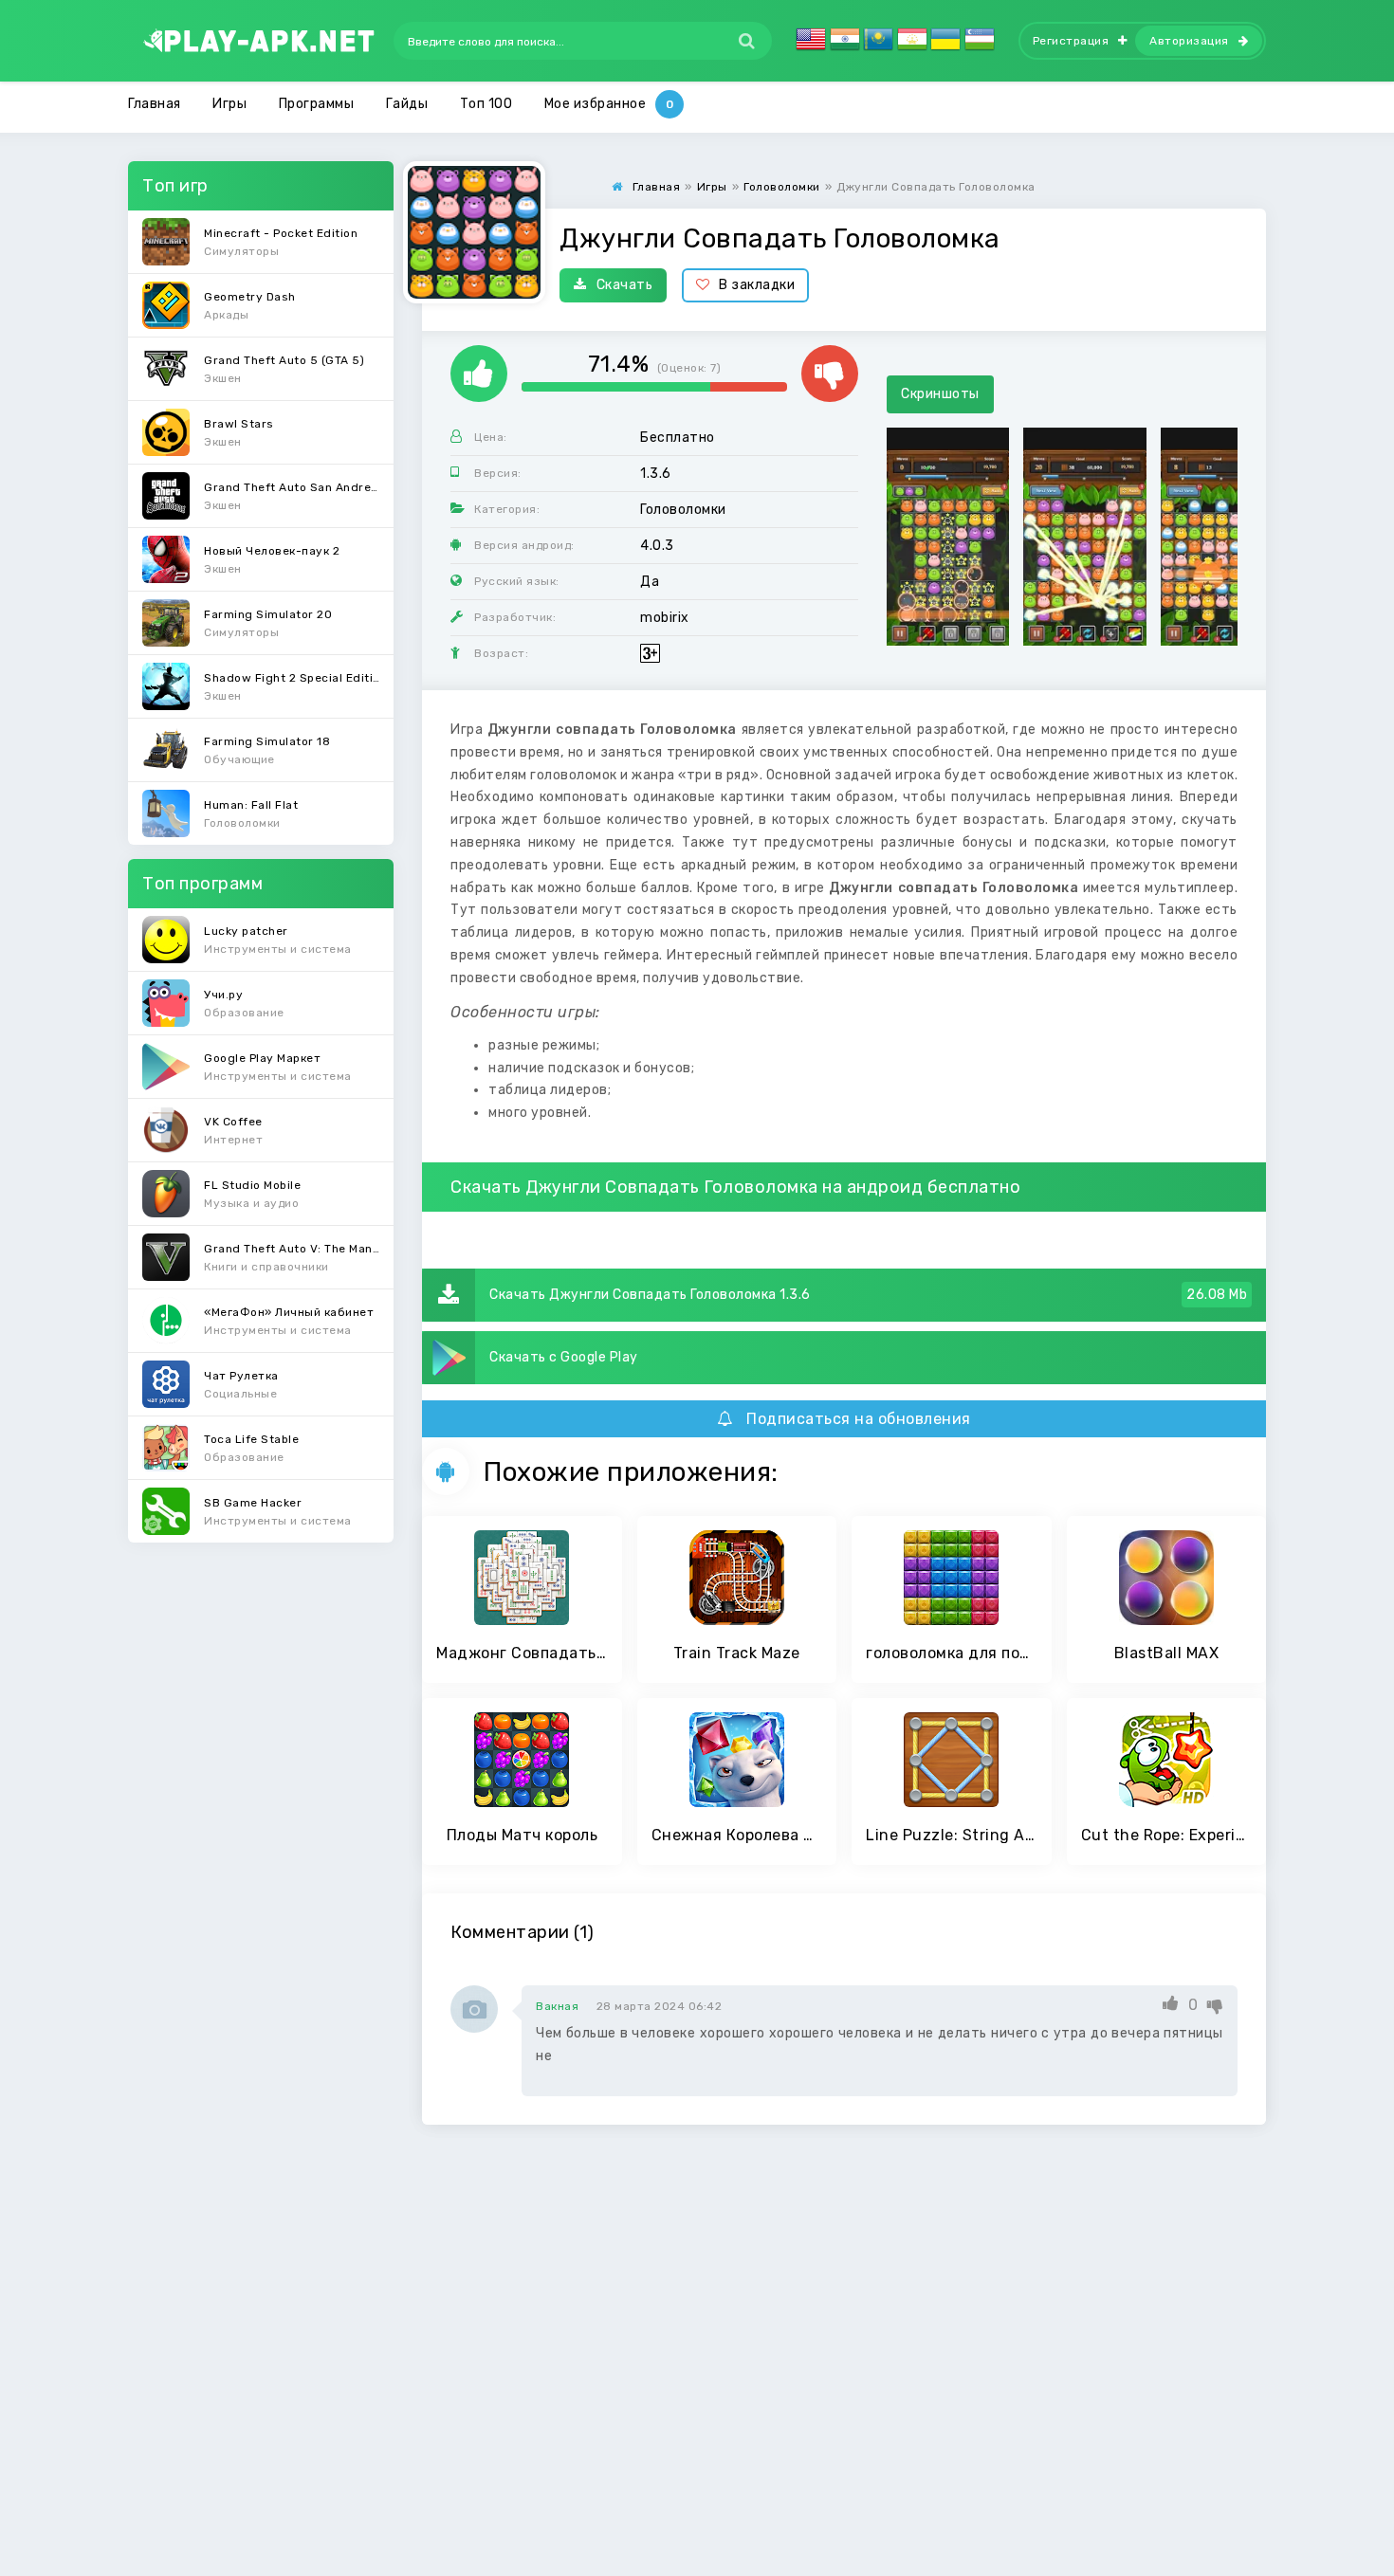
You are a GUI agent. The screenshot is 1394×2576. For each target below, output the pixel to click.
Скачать (625, 285)
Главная (155, 104)
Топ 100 (486, 104)
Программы (317, 104)
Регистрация (1071, 41)
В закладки (757, 285)
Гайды (407, 104)
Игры (229, 104)
